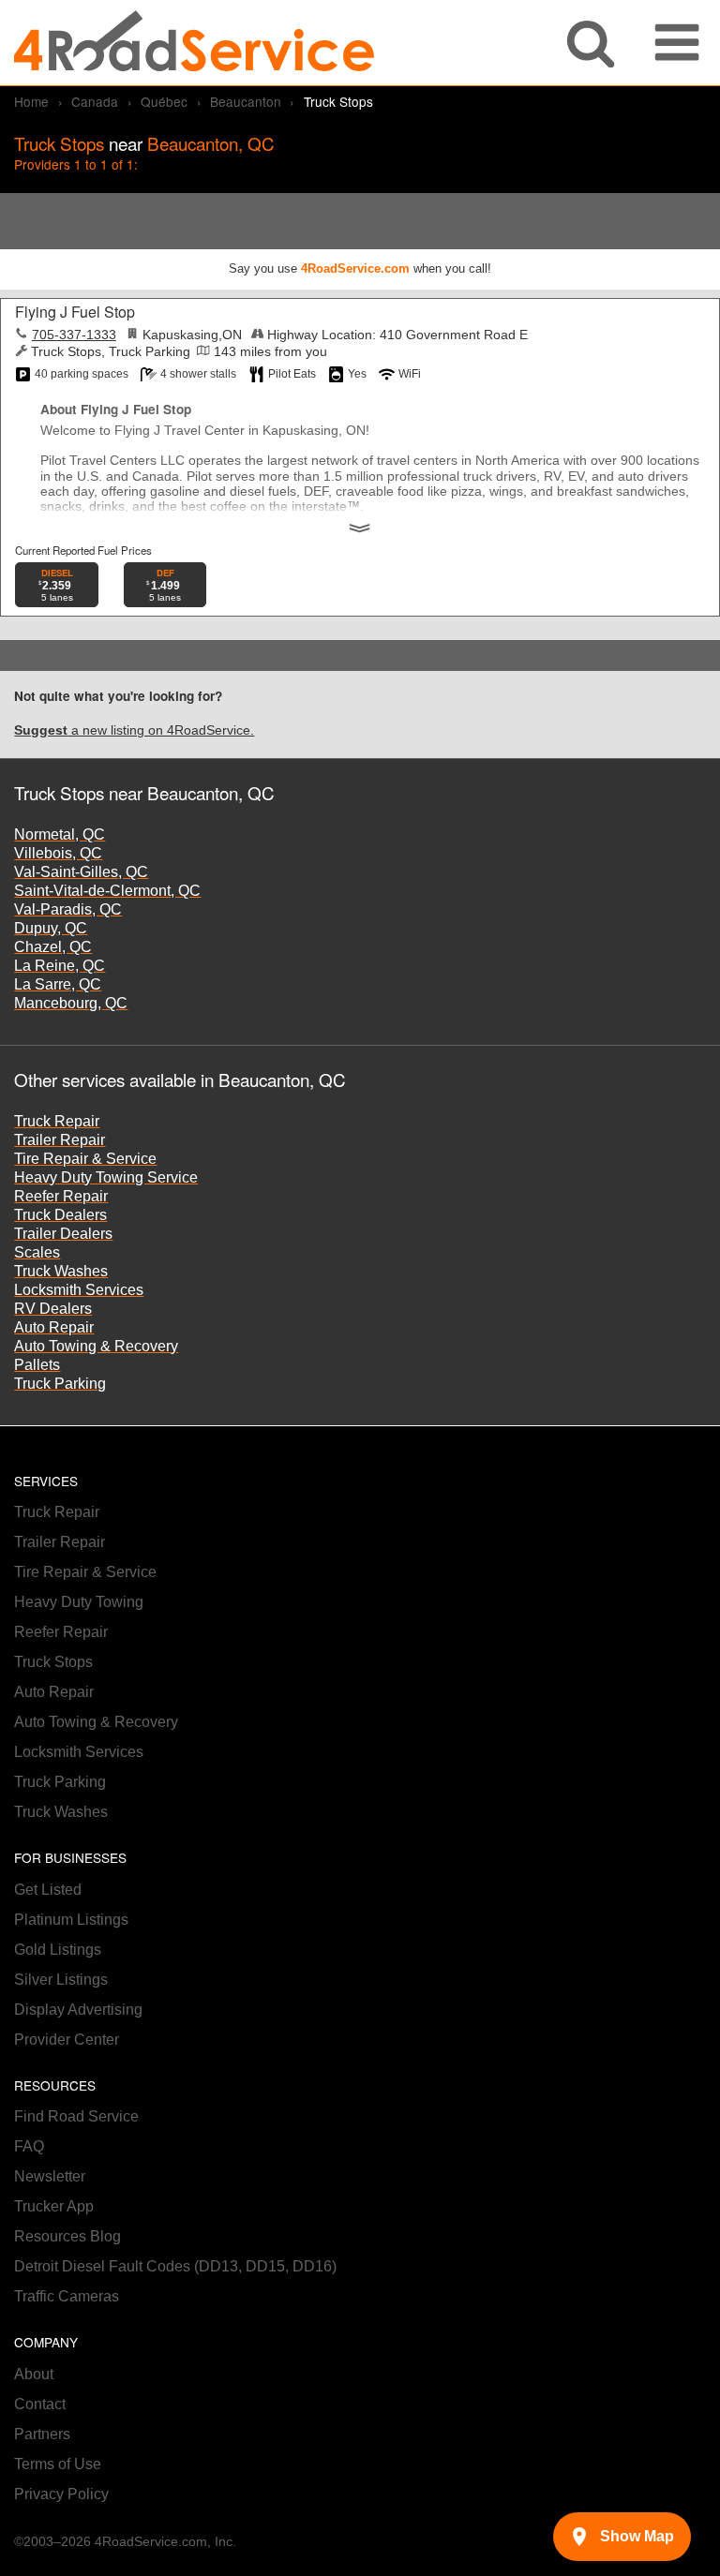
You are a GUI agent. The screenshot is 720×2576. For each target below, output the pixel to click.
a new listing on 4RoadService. (134, 730)
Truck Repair (57, 1121)
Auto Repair (54, 1327)
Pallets (37, 1365)
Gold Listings (58, 1950)
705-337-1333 (74, 335)
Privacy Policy (61, 2494)
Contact (40, 2404)
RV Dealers (53, 1309)
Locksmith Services (79, 1290)
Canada (95, 101)
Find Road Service (76, 2116)
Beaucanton (246, 101)
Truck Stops (53, 1662)
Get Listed (48, 1890)
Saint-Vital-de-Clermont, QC (107, 891)
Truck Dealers (60, 1215)
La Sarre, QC (58, 984)
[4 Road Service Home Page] (194, 43)
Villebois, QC (58, 853)
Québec (164, 101)
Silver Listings (61, 1980)
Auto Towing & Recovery (96, 1346)
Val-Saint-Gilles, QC (81, 872)
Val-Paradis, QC (68, 909)
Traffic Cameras (67, 2296)
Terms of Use (58, 2464)
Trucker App (54, 2206)
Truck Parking (60, 1384)
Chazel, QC (53, 947)
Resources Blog (67, 2236)
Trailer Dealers (63, 1234)
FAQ (29, 2146)
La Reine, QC (60, 966)
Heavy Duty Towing (79, 1602)
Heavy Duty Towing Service (106, 1177)
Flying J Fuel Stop (75, 312)
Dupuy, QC (51, 928)
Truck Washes (61, 1271)
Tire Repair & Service (85, 1159)
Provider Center (67, 2040)
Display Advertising (78, 2010)
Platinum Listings (71, 1920)
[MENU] (677, 43)
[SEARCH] (591, 43)
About (34, 2374)
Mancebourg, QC (71, 1003)
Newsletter (50, 2176)
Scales (37, 1252)
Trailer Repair (60, 1140)
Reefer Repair (61, 1196)
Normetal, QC (60, 834)
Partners (42, 2434)
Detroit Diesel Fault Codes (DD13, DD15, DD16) (175, 2266)
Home (31, 101)
